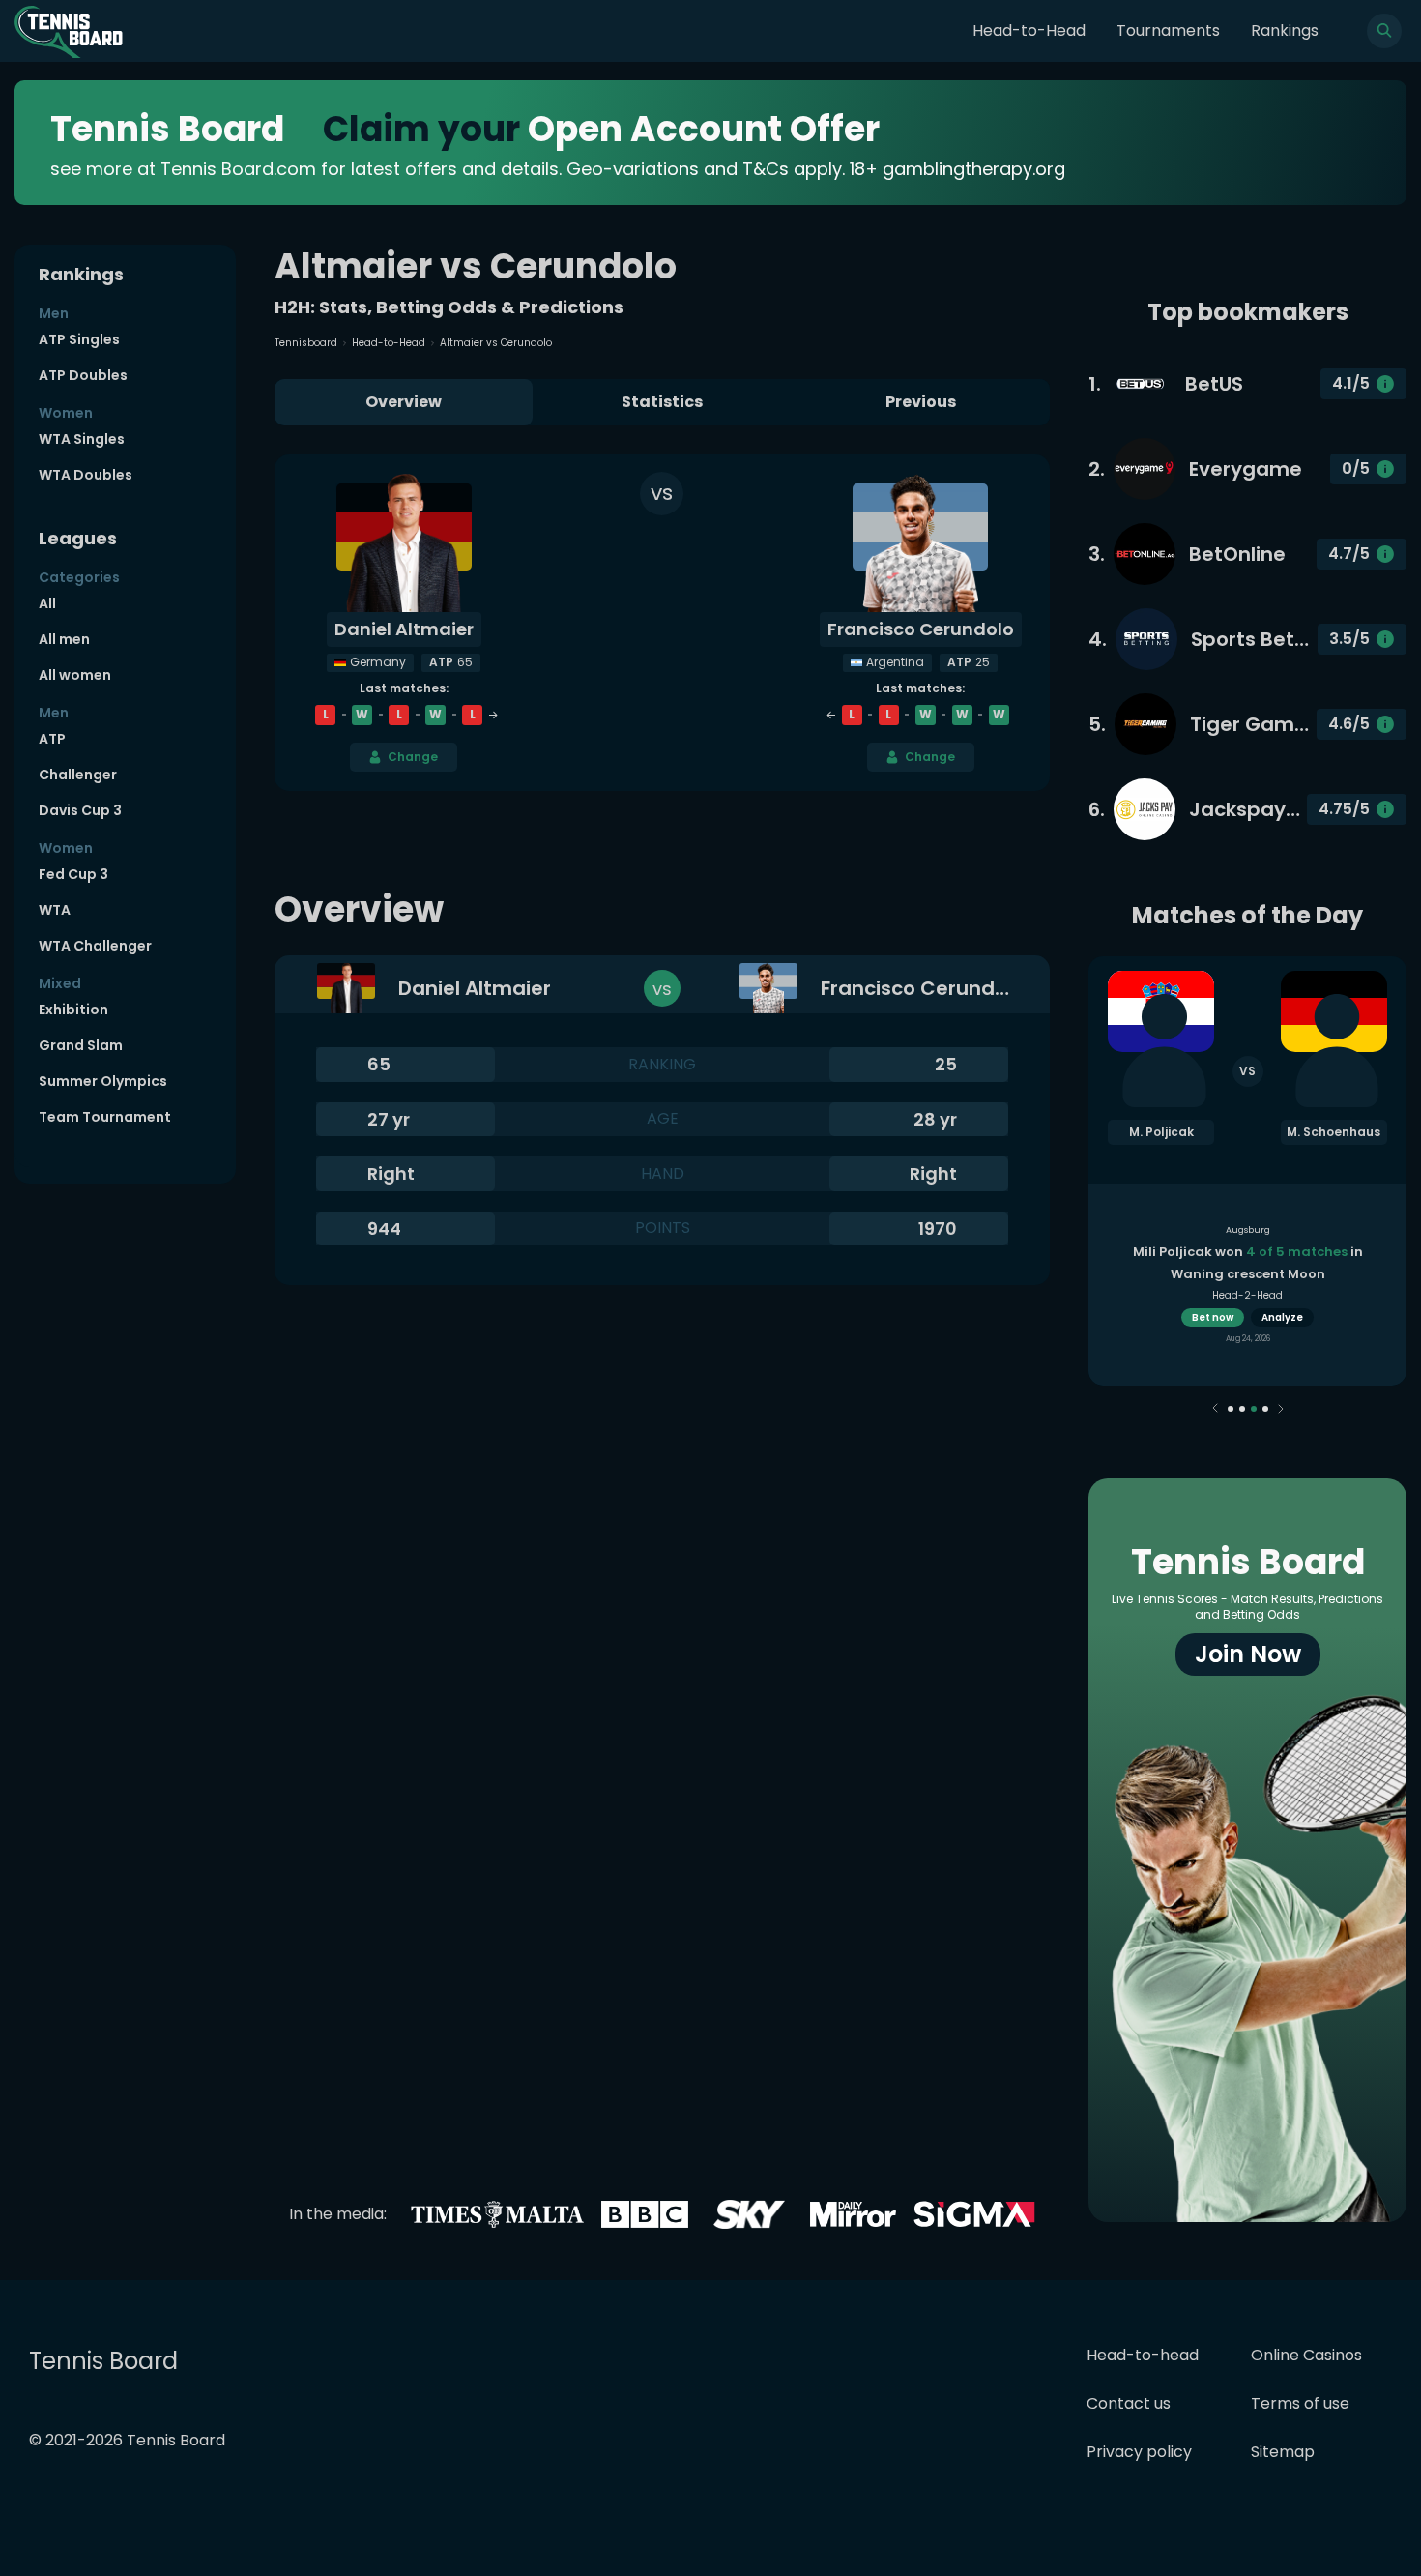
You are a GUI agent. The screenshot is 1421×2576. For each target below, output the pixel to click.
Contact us (1129, 2403)
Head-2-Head (1247, 1295)
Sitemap (1283, 2452)
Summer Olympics (103, 1081)
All (47, 603)
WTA (55, 910)
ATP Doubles (83, 375)
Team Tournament (105, 1117)
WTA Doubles (86, 475)
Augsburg (1248, 1230)
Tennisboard (306, 343)
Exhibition (73, 1010)
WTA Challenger (95, 946)
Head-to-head (1143, 2355)
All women (75, 675)
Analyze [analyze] (1282, 1317)
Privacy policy (1139, 2452)
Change (413, 757)
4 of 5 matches (1297, 1252)
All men (64, 639)
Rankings (1285, 30)
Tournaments (1168, 30)
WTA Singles (82, 439)
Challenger (78, 775)
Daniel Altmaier (404, 629)
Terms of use (1300, 2403)
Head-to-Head (1029, 30)
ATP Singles (79, 339)
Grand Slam (81, 1045)
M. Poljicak (1161, 1132)
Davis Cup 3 (80, 810)
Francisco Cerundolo (921, 629)
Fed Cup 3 (73, 874)
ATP (52, 739)
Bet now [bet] (1213, 1317)
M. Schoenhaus (1334, 1132)
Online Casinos (1306, 2355)
